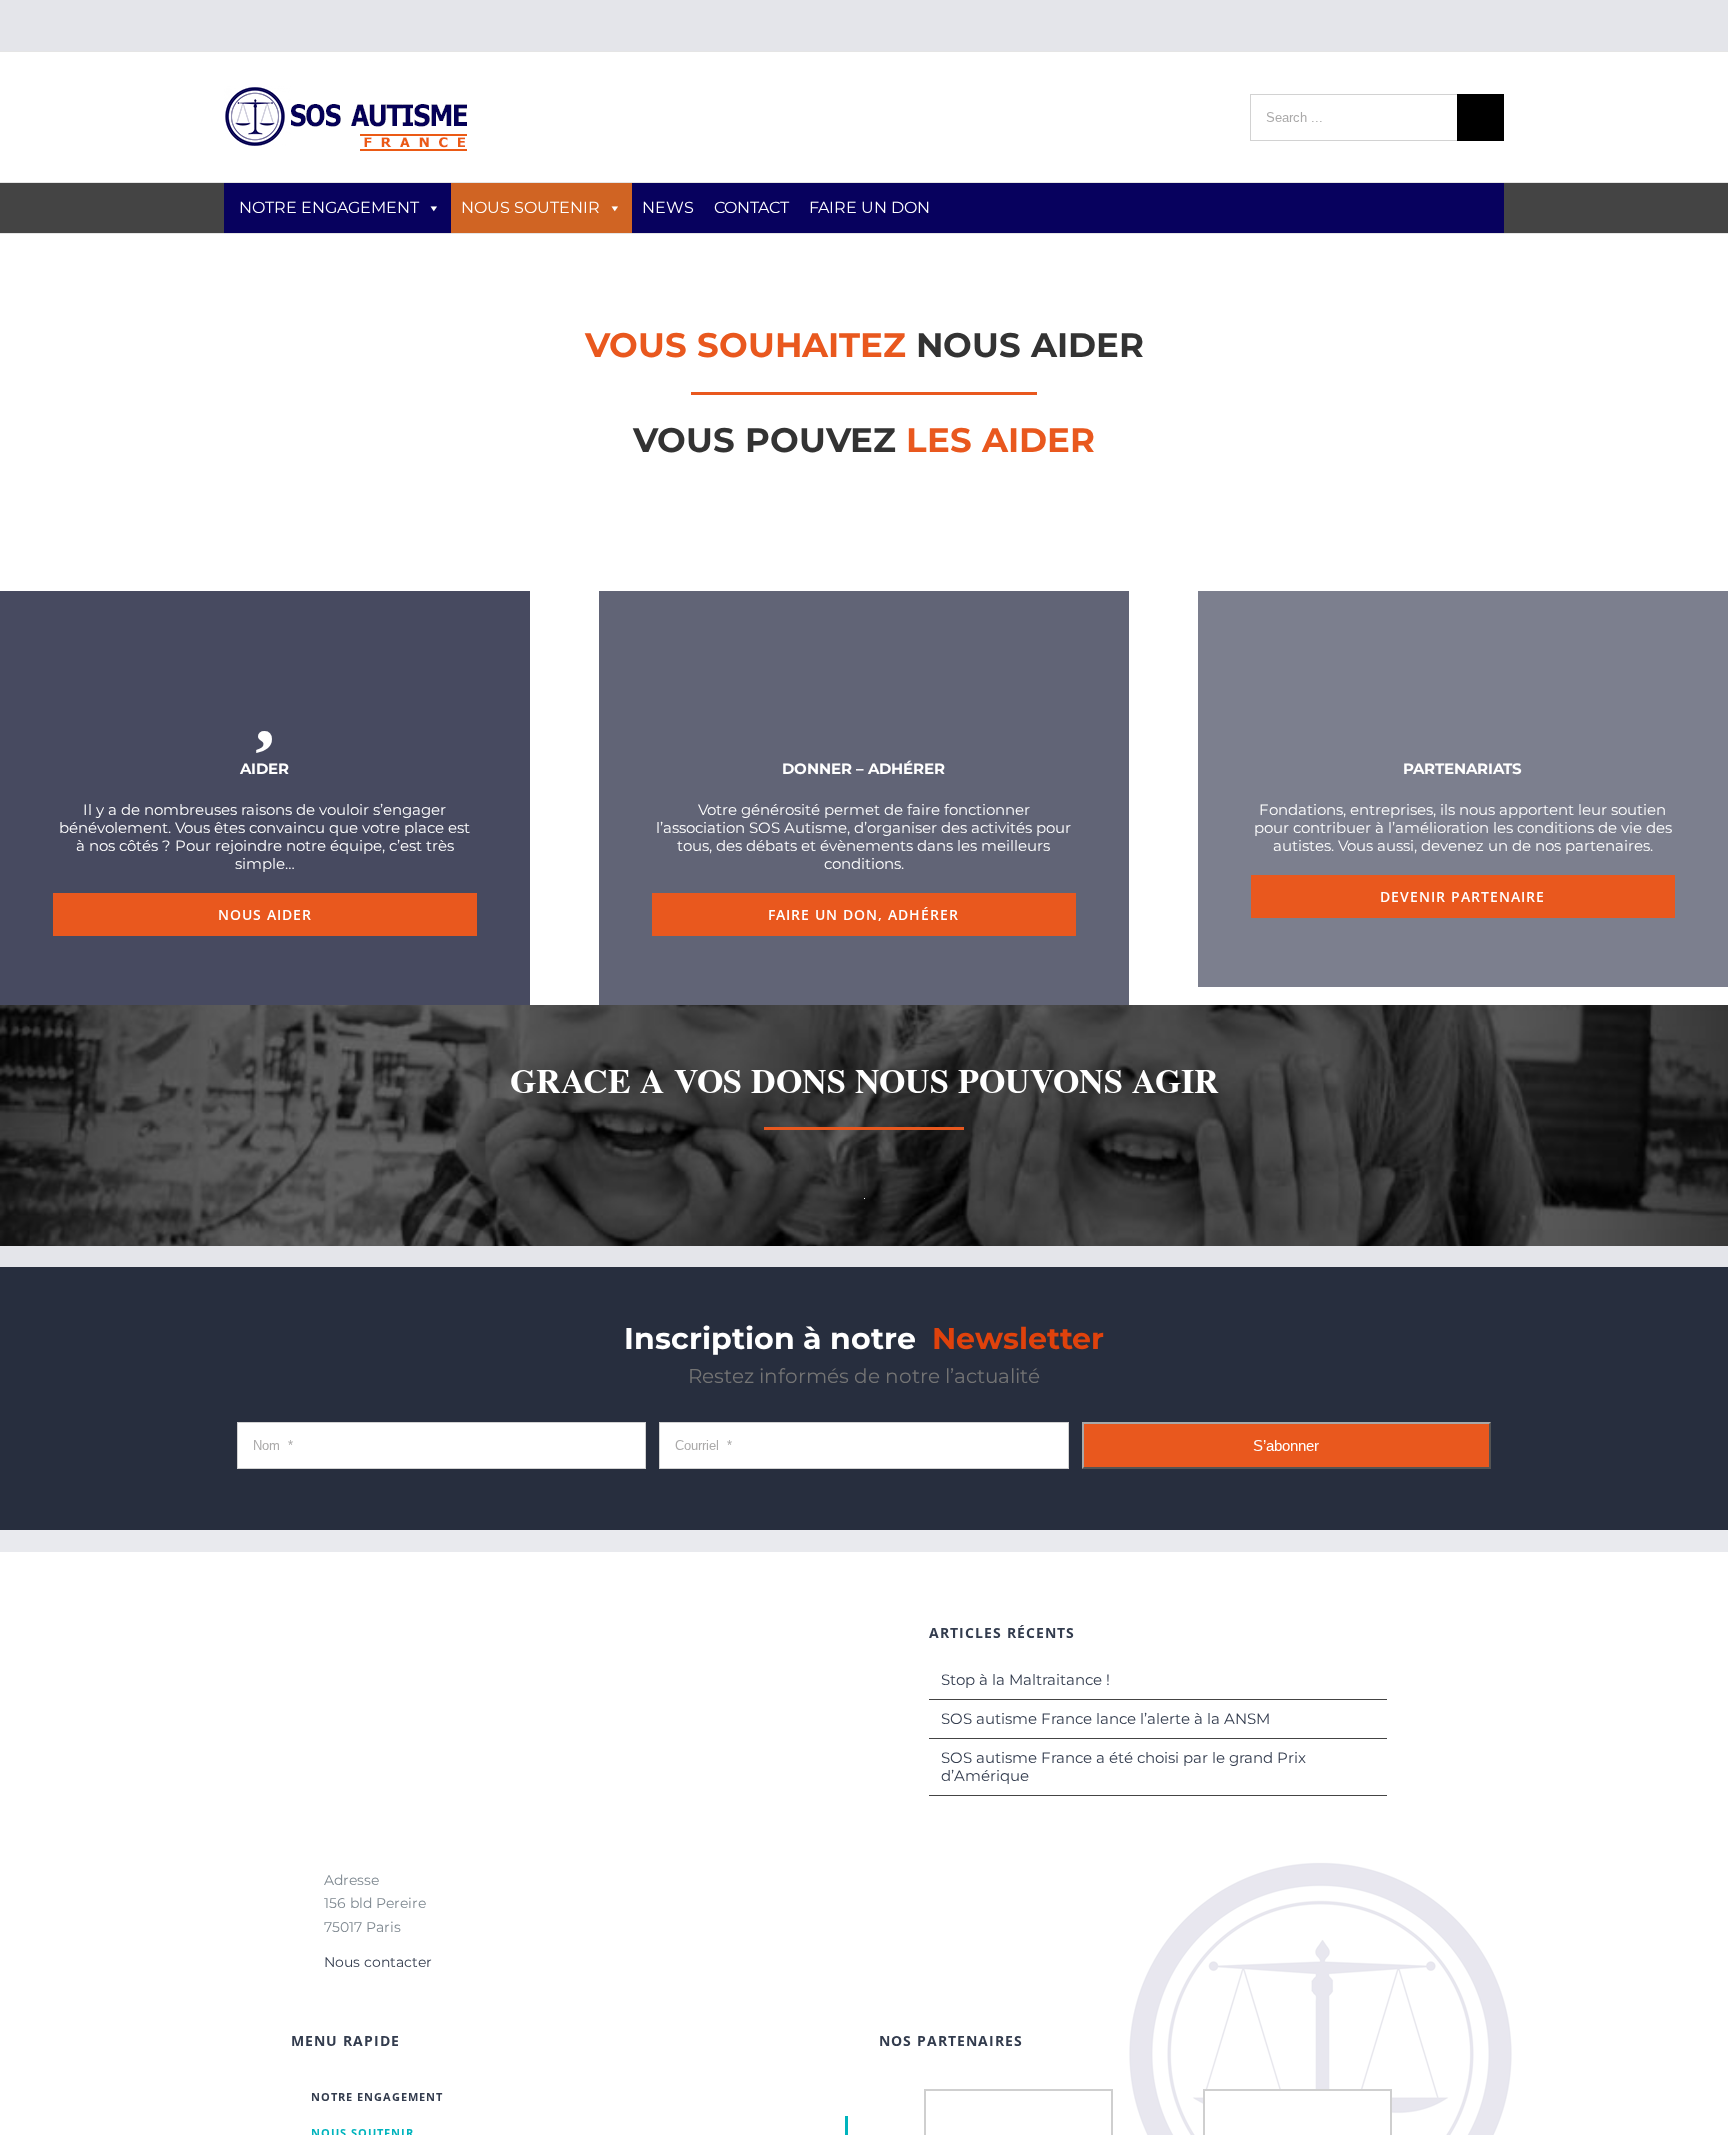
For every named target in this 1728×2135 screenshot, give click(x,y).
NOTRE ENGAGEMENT (329, 207)
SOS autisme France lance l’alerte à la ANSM (1105, 1719)
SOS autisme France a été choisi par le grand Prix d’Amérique (1123, 1767)
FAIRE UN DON (869, 207)
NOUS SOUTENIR (530, 207)
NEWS (668, 207)
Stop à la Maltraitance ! (1025, 1680)
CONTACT (751, 207)
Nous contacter (378, 1962)
